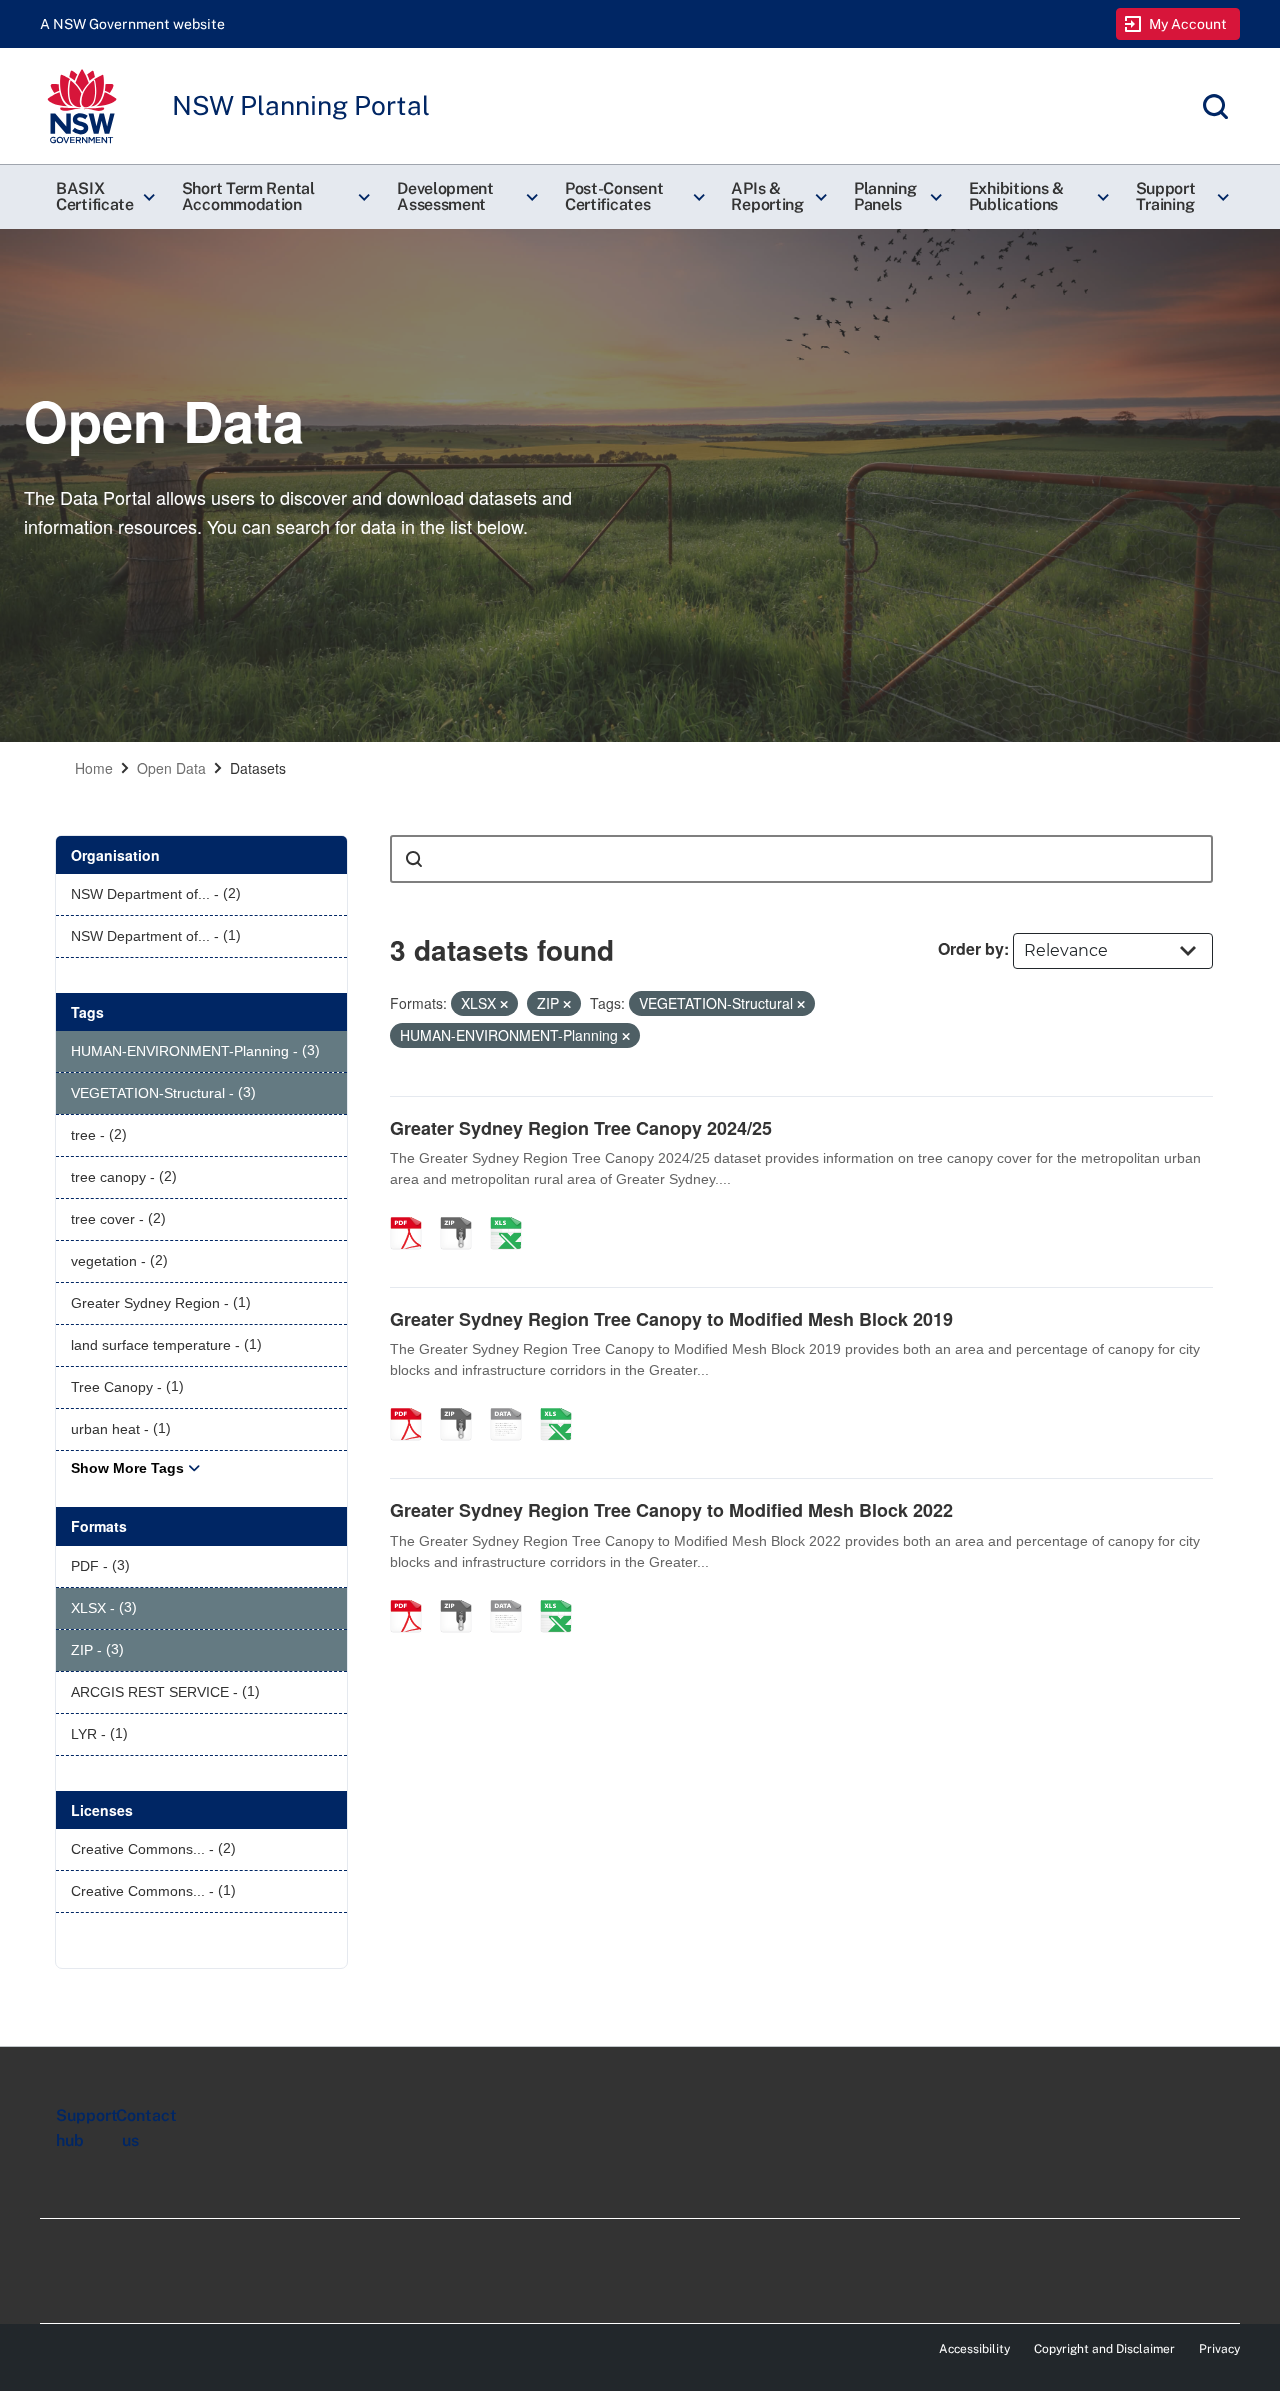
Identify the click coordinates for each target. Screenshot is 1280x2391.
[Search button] (414, 859)
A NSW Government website (132, 24)
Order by (971, 948)
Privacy (1219, 2349)
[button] (103, 197)
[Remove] (504, 1004)
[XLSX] (513, 1212)
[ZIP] (463, 1212)
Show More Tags (127, 1468)
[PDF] (413, 1212)
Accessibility (974, 2349)
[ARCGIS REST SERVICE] (513, 1595)
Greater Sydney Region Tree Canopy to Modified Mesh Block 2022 (671, 1510)
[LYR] (513, 1403)
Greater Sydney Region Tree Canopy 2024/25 (581, 1128)
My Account (1188, 24)
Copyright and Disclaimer (1104, 2349)
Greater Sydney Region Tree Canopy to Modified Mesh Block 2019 (671, 1319)
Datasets (258, 768)
